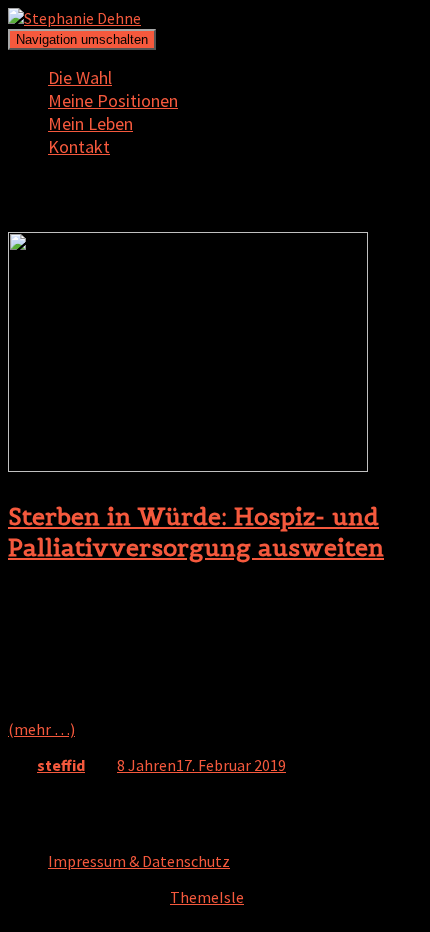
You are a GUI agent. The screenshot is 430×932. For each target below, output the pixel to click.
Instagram (64, 827)
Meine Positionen (113, 100)
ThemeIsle (207, 897)
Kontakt (79, 146)
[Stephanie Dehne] (74, 18)
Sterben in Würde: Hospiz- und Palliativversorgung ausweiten (196, 532)
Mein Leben (90, 123)
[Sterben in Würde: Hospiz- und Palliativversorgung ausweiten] (188, 466)
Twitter (64, 807)
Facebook (64, 847)
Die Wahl (80, 77)
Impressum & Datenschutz (139, 861)
